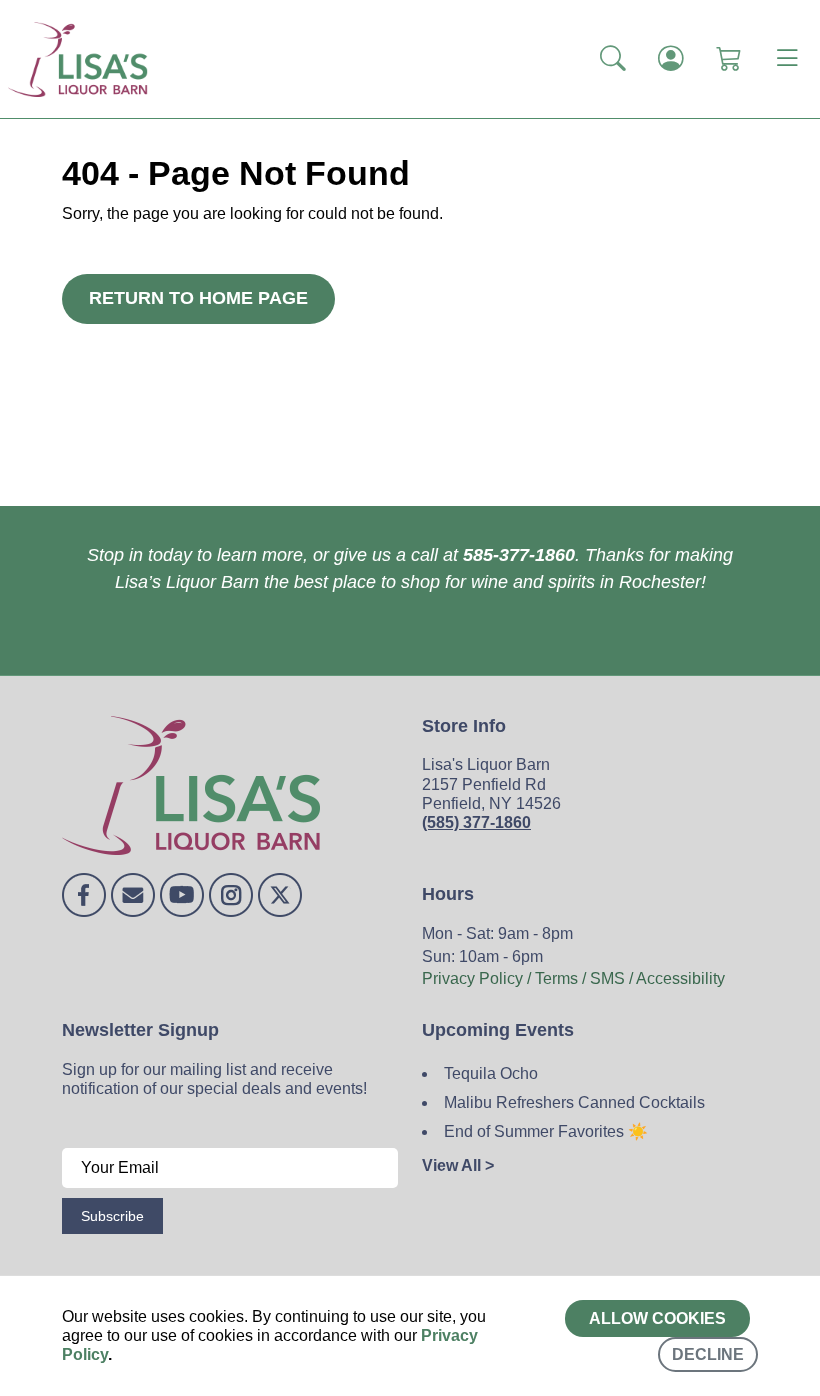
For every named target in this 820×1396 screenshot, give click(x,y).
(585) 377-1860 (476, 822)
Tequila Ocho (491, 1073)
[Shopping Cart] (729, 59)
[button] (613, 59)
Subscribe (112, 1216)
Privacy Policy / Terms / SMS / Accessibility (573, 978)
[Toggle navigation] (787, 59)
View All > (458, 1165)
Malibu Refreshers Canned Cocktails (574, 1102)
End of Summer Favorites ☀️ (546, 1131)
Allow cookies (657, 1318)
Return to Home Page (198, 298)
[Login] (671, 59)
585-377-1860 (519, 555)
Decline (708, 1354)
